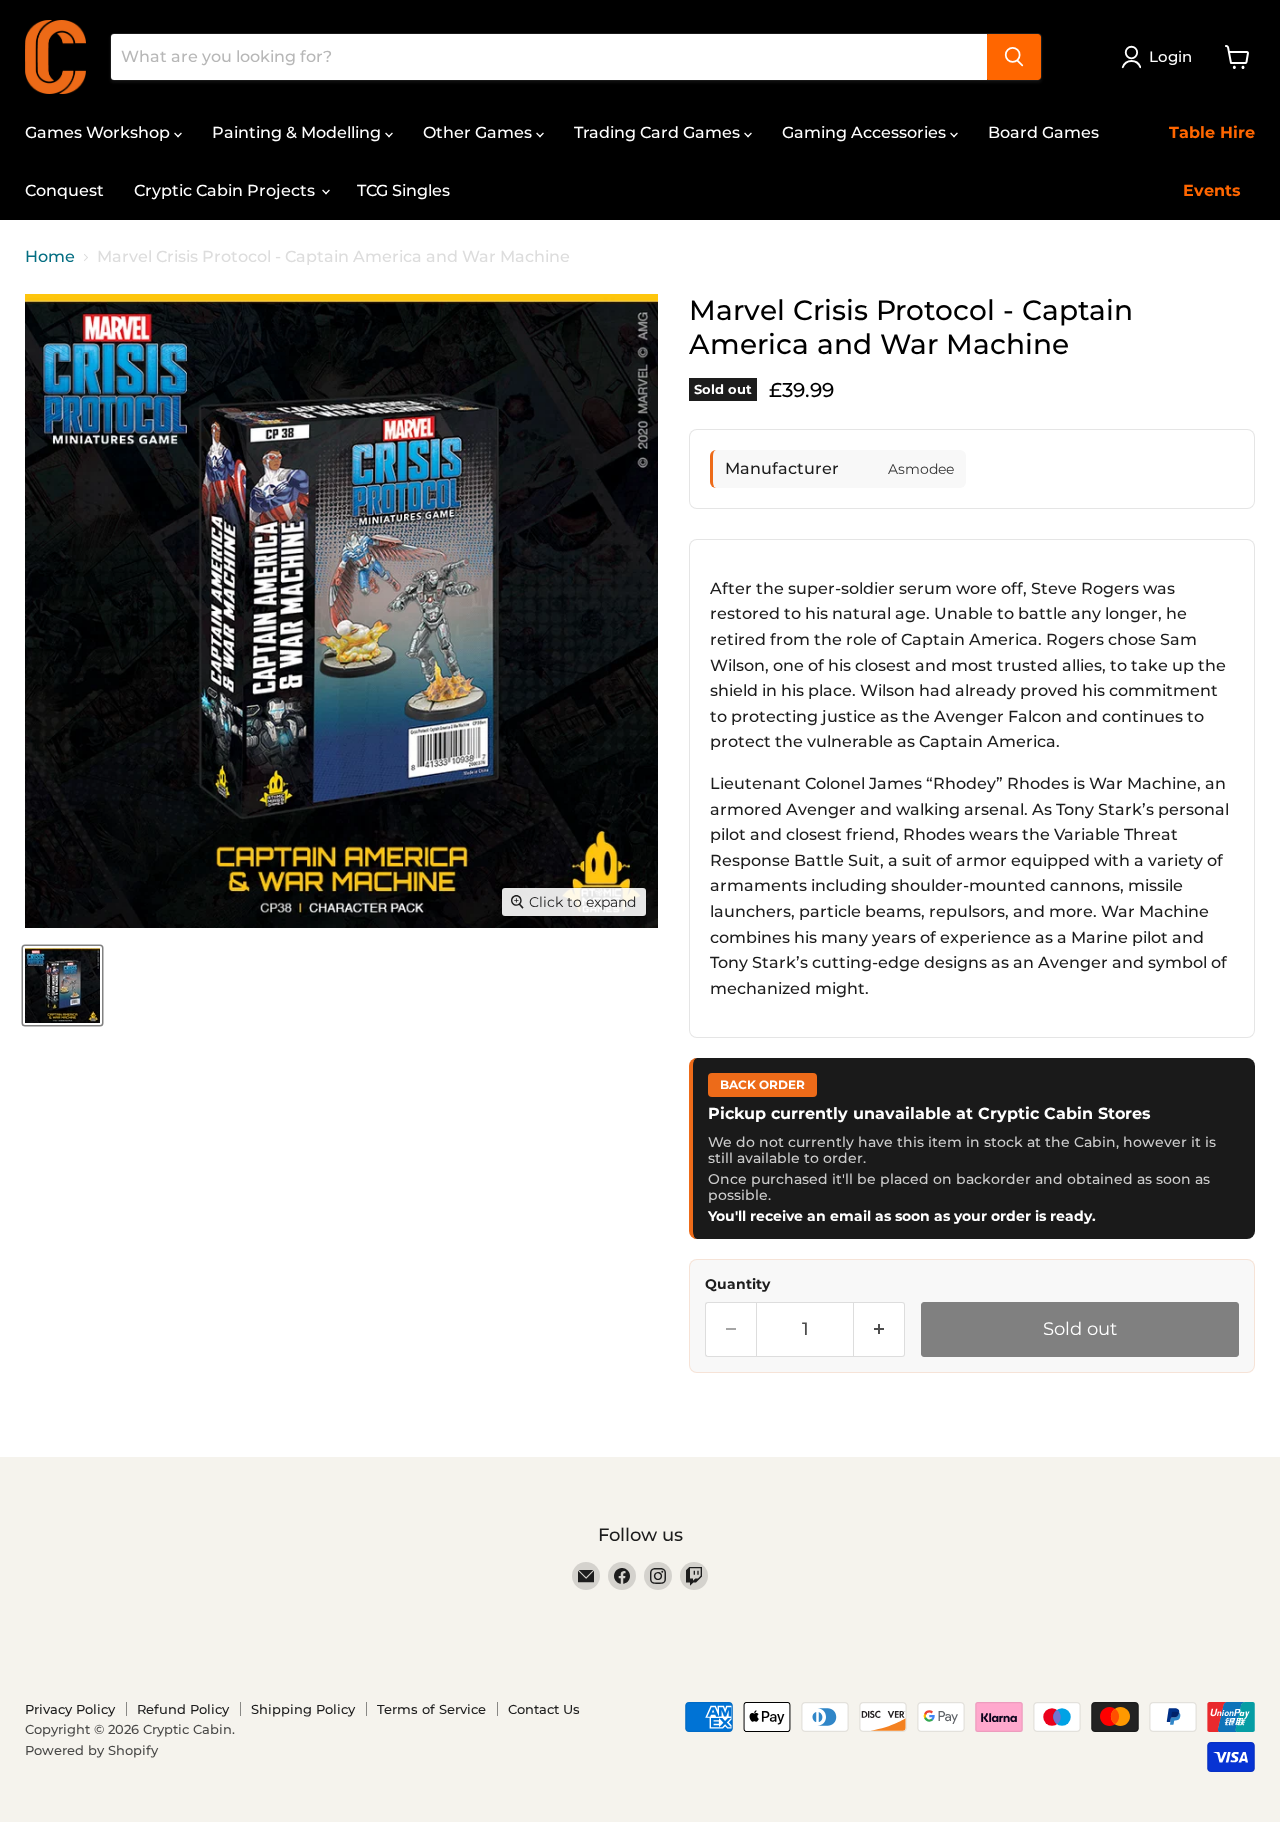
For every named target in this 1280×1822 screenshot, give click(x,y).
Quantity (737, 1284)
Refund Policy (183, 1709)
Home (50, 257)
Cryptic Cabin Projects (226, 190)
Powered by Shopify (91, 1750)
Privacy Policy (70, 1709)
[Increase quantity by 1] (879, 1329)
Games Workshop (99, 132)
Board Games (1043, 132)
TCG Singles (403, 190)
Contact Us (544, 1709)
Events (1212, 190)
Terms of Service (431, 1709)
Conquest (64, 190)
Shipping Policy (303, 1709)
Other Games (479, 132)
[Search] (1014, 57)
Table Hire (1212, 132)
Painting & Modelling (298, 132)
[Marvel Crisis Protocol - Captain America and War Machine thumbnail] (62, 985)
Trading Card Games (659, 132)
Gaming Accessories (866, 132)
